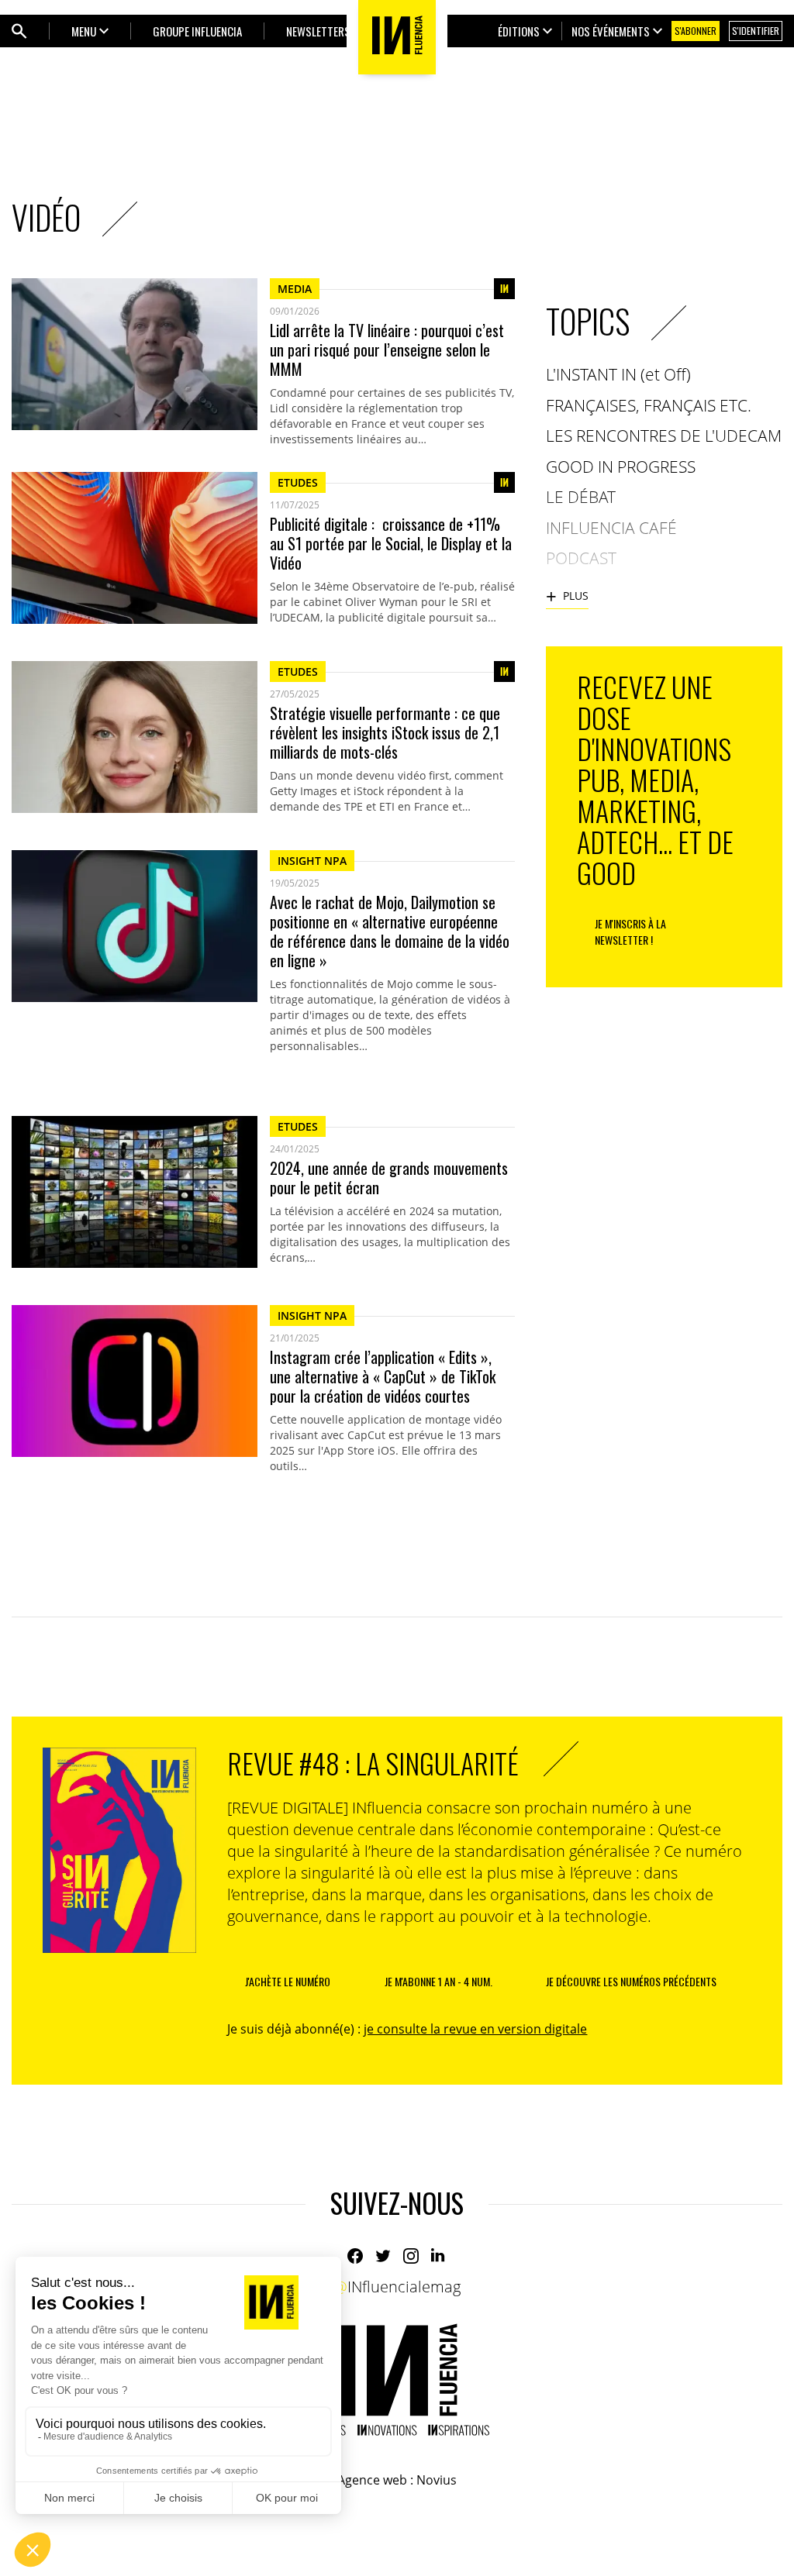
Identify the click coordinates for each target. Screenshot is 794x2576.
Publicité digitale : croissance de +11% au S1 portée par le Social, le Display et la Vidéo (391, 544)
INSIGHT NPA (312, 861)
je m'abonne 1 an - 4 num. (438, 1981)
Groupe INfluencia (197, 31)
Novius (437, 2480)
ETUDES (298, 482)
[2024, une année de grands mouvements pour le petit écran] (135, 1192)
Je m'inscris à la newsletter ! (630, 932)
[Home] (397, 2380)
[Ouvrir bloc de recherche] (19, 31)
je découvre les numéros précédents (631, 1981)
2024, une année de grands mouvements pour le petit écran (389, 1178)
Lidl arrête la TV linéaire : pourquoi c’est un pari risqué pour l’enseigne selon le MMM (387, 350)
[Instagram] (411, 2256)
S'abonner (696, 31)
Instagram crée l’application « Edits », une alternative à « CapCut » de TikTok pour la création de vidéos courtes (383, 1377)
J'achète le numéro (288, 1981)
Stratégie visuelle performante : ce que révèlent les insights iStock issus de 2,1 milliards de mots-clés (385, 733)
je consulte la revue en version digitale (475, 2029)
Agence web (372, 2480)
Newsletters (318, 31)
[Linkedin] (439, 2256)
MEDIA (295, 289)
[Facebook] (355, 2256)
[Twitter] (383, 2256)
